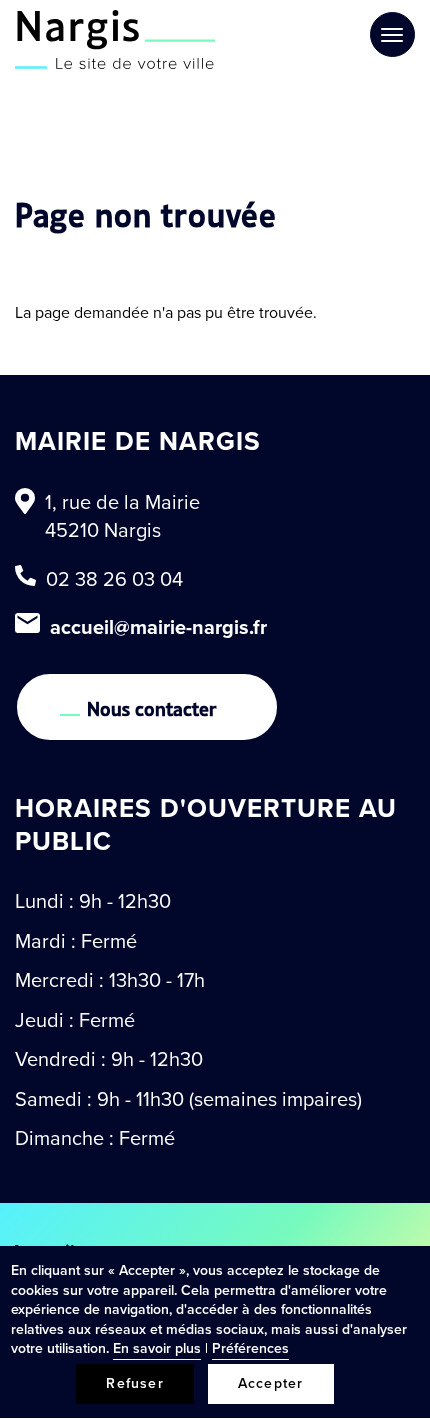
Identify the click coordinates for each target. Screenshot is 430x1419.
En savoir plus (157, 1348)
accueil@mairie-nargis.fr (158, 627)
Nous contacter (152, 707)
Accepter (271, 1383)
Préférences (250, 1348)
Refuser (134, 1383)
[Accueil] (115, 39)
